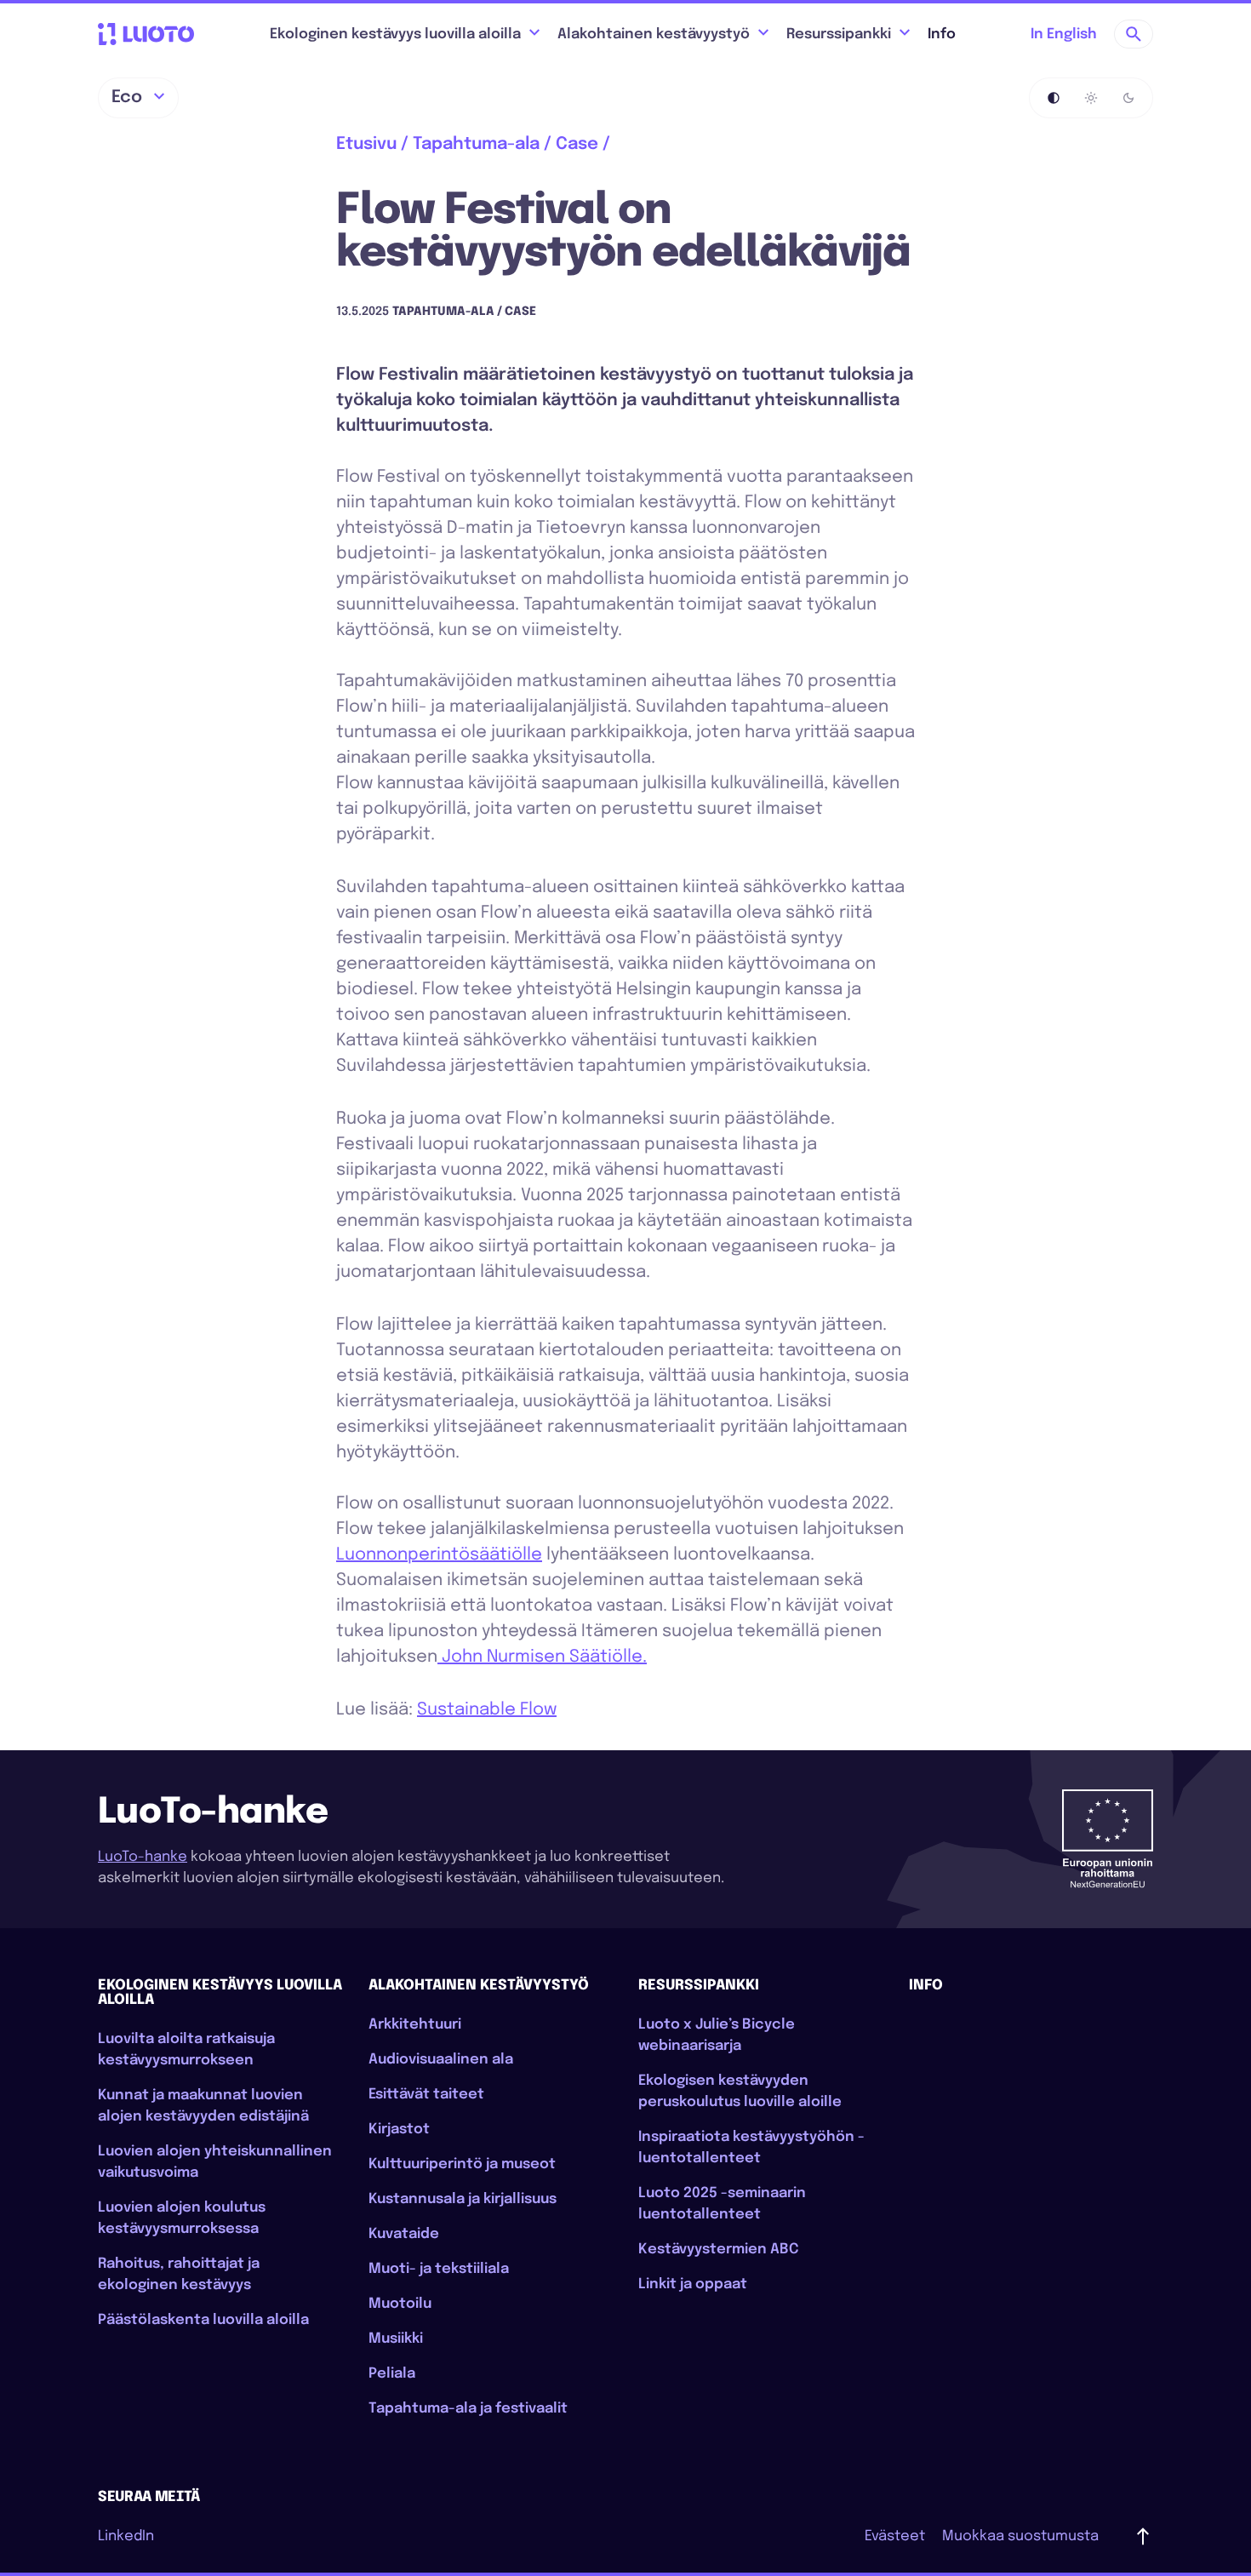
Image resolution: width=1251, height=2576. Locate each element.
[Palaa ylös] (1143, 2536)
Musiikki (396, 2339)
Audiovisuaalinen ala (441, 2060)
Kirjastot (399, 2129)
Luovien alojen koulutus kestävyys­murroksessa (182, 2218)
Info (942, 34)
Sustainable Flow (487, 1710)
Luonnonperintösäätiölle (439, 1555)
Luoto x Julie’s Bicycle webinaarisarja (717, 2035)
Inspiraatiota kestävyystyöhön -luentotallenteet (751, 2148)
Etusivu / (372, 144)
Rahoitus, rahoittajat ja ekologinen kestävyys (179, 2275)
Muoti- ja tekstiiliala (439, 2269)
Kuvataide (404, 2234)
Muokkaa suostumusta (1020, 2536)
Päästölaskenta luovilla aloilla (203, 2320)
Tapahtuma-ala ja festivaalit (468, 2409)
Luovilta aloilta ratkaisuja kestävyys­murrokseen (186, 2050)
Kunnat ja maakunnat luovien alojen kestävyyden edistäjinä (203, 2106)
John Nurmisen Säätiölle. (542, 1657)
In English (1064, 34)
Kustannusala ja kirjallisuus (463, 2199)
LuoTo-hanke (143, 1857)
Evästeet (895, 2536)
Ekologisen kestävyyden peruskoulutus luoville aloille (740, 2092)
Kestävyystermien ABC (719, 2250)
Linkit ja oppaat (693, 2284)
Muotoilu (400, 2304)
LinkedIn (126, 2536)
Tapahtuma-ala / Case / (511, 144)
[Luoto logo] (146, 34)
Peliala (392, 2374)
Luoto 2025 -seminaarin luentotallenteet (722, 2204)
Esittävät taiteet (426, 2095)
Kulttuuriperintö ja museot (462, 2164)
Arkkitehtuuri (415, 2025)
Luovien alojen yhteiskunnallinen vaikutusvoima (215, 2162)
